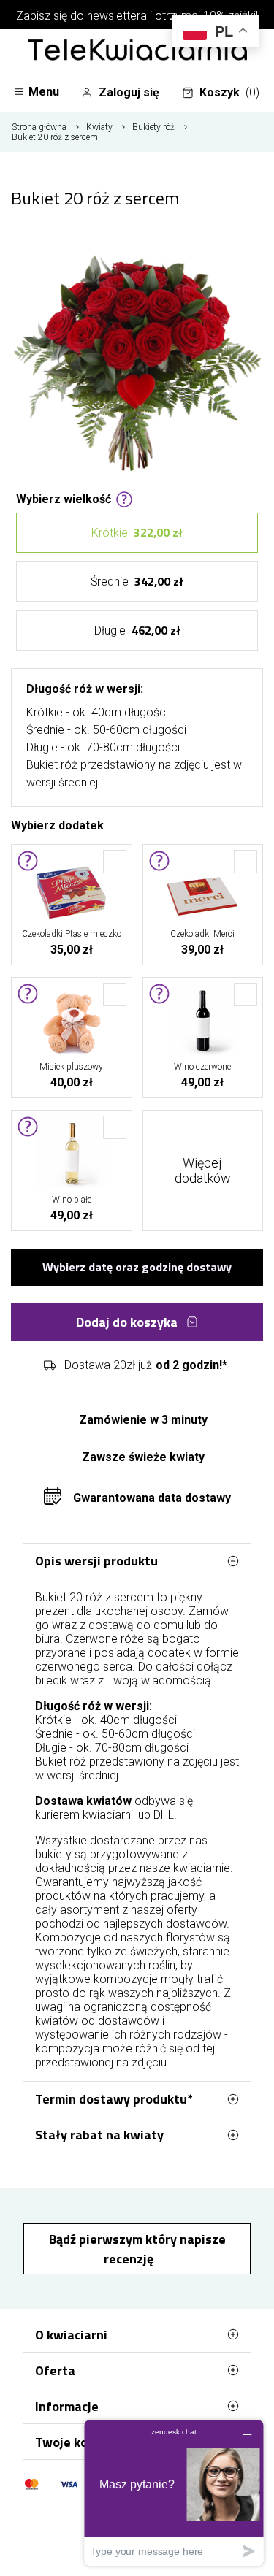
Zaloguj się (129, 92)
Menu (44, 92)
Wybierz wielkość (64, 498)
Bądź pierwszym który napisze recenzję (137, 2249)
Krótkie (137, 532)
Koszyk (229, 92)
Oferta (55, 2370)
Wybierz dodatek (57, 824)
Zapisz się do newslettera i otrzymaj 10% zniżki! (137, 16)
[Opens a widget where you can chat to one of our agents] (174, 2492)
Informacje (67, 2406)
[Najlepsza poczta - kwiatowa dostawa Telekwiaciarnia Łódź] (137, 51)
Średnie (137, 581)
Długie (137, 630)
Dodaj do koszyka (127, 1322)
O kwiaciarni (71, 2335)
